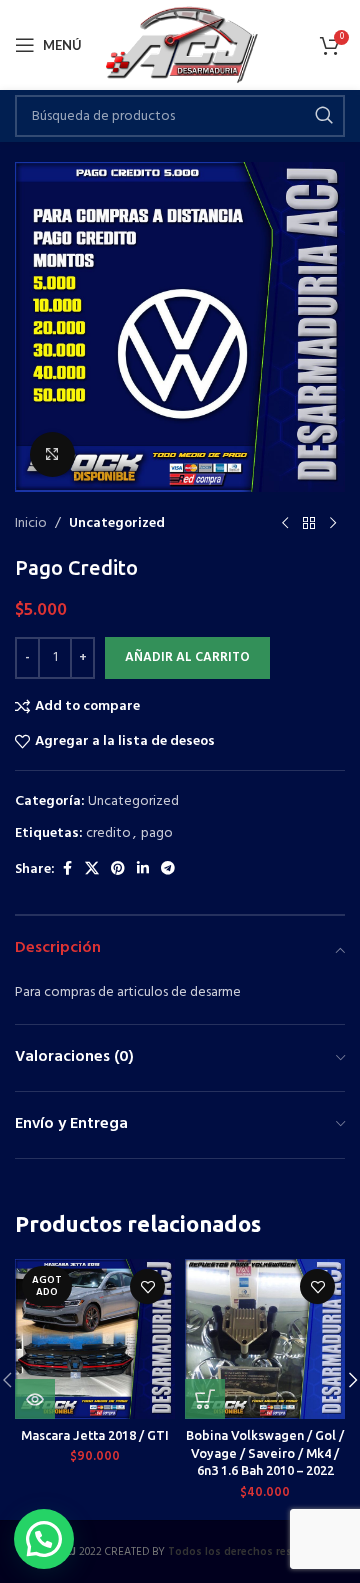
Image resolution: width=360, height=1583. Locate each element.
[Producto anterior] (285, 524)
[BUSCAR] (324, 116)
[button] (205, 1399)
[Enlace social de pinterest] (118, 869)
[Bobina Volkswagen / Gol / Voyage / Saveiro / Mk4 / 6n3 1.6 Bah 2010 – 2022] (265, 1339)
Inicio (31, 524)
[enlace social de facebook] (67, 869)
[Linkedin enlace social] (143, 869)
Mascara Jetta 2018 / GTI (95, 1435)
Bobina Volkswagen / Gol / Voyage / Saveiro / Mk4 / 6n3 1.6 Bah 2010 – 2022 (265, 1452)
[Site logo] (180, 45)
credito (108, 833)
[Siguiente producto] (333, 524)
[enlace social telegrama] (168, 869)
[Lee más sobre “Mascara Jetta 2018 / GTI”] (35, 1399)
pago (157, 833)
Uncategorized (117, 524)
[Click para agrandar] (52, 454)
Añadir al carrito (187, 657)
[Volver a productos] (309, 524)
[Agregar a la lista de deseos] (147, 1286)
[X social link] (92, 869)
